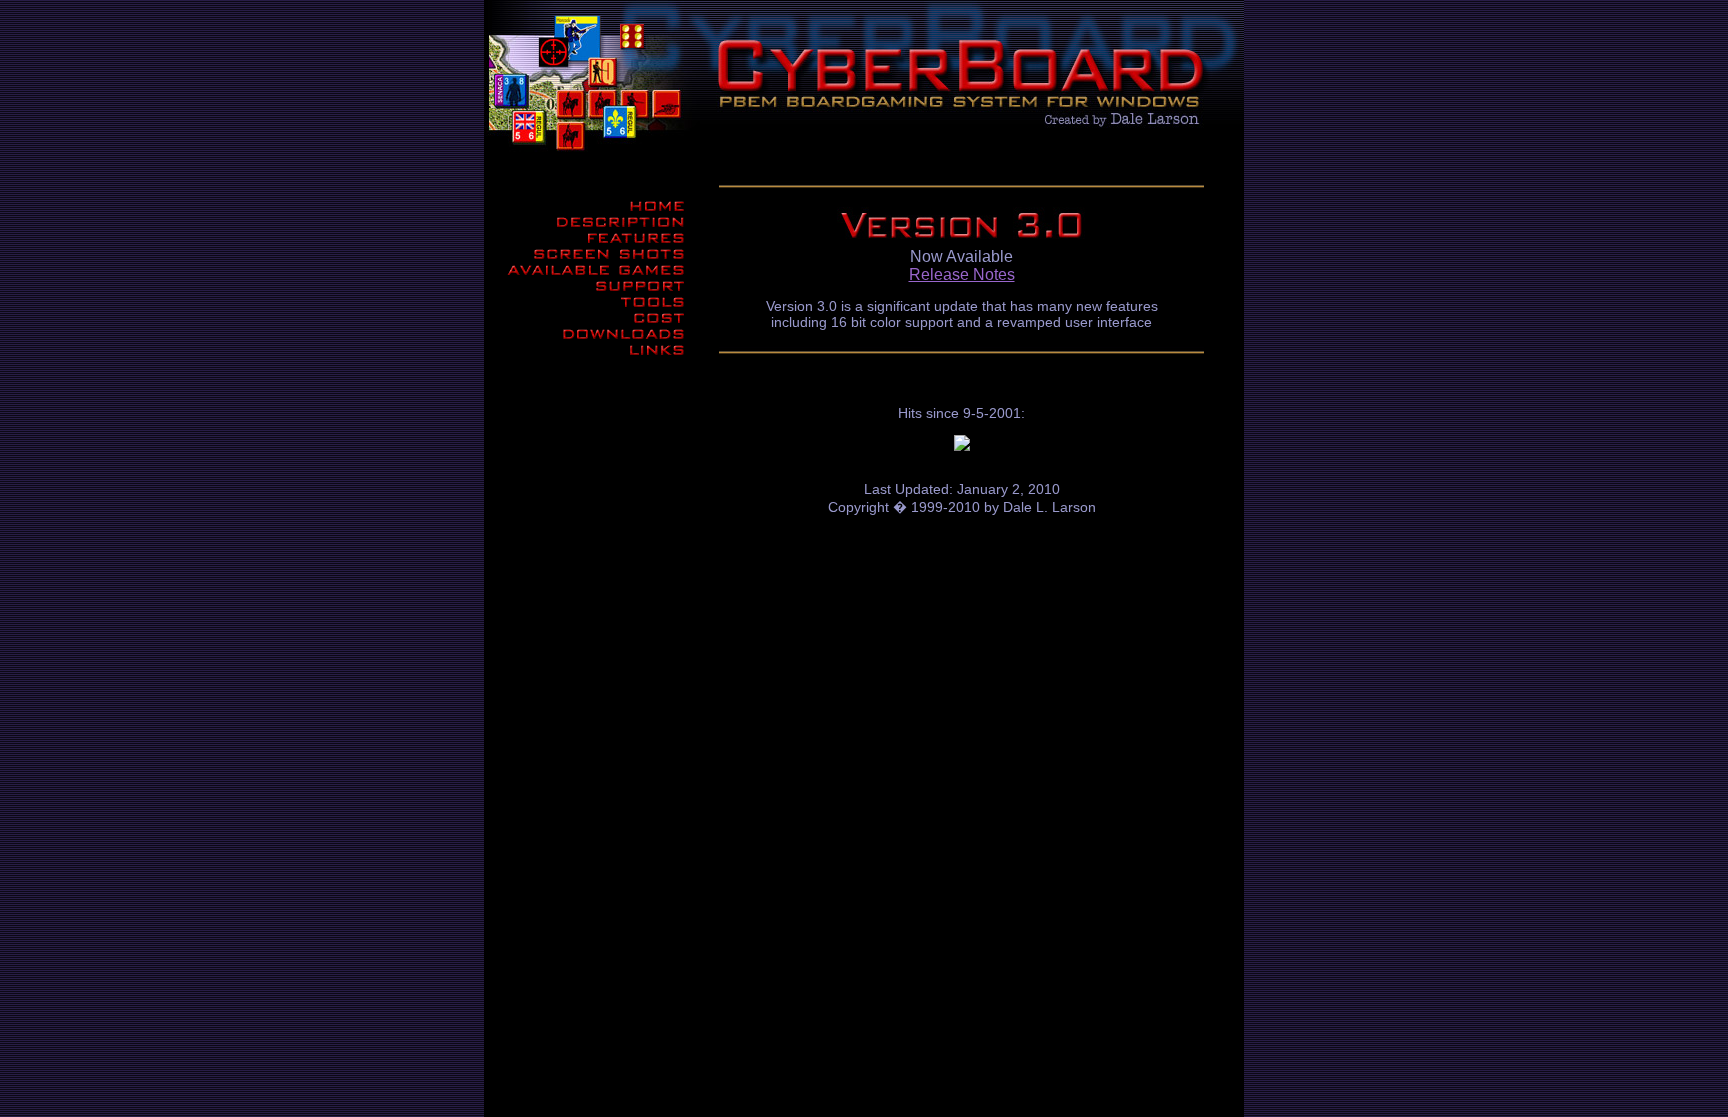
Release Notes (962, 274)
